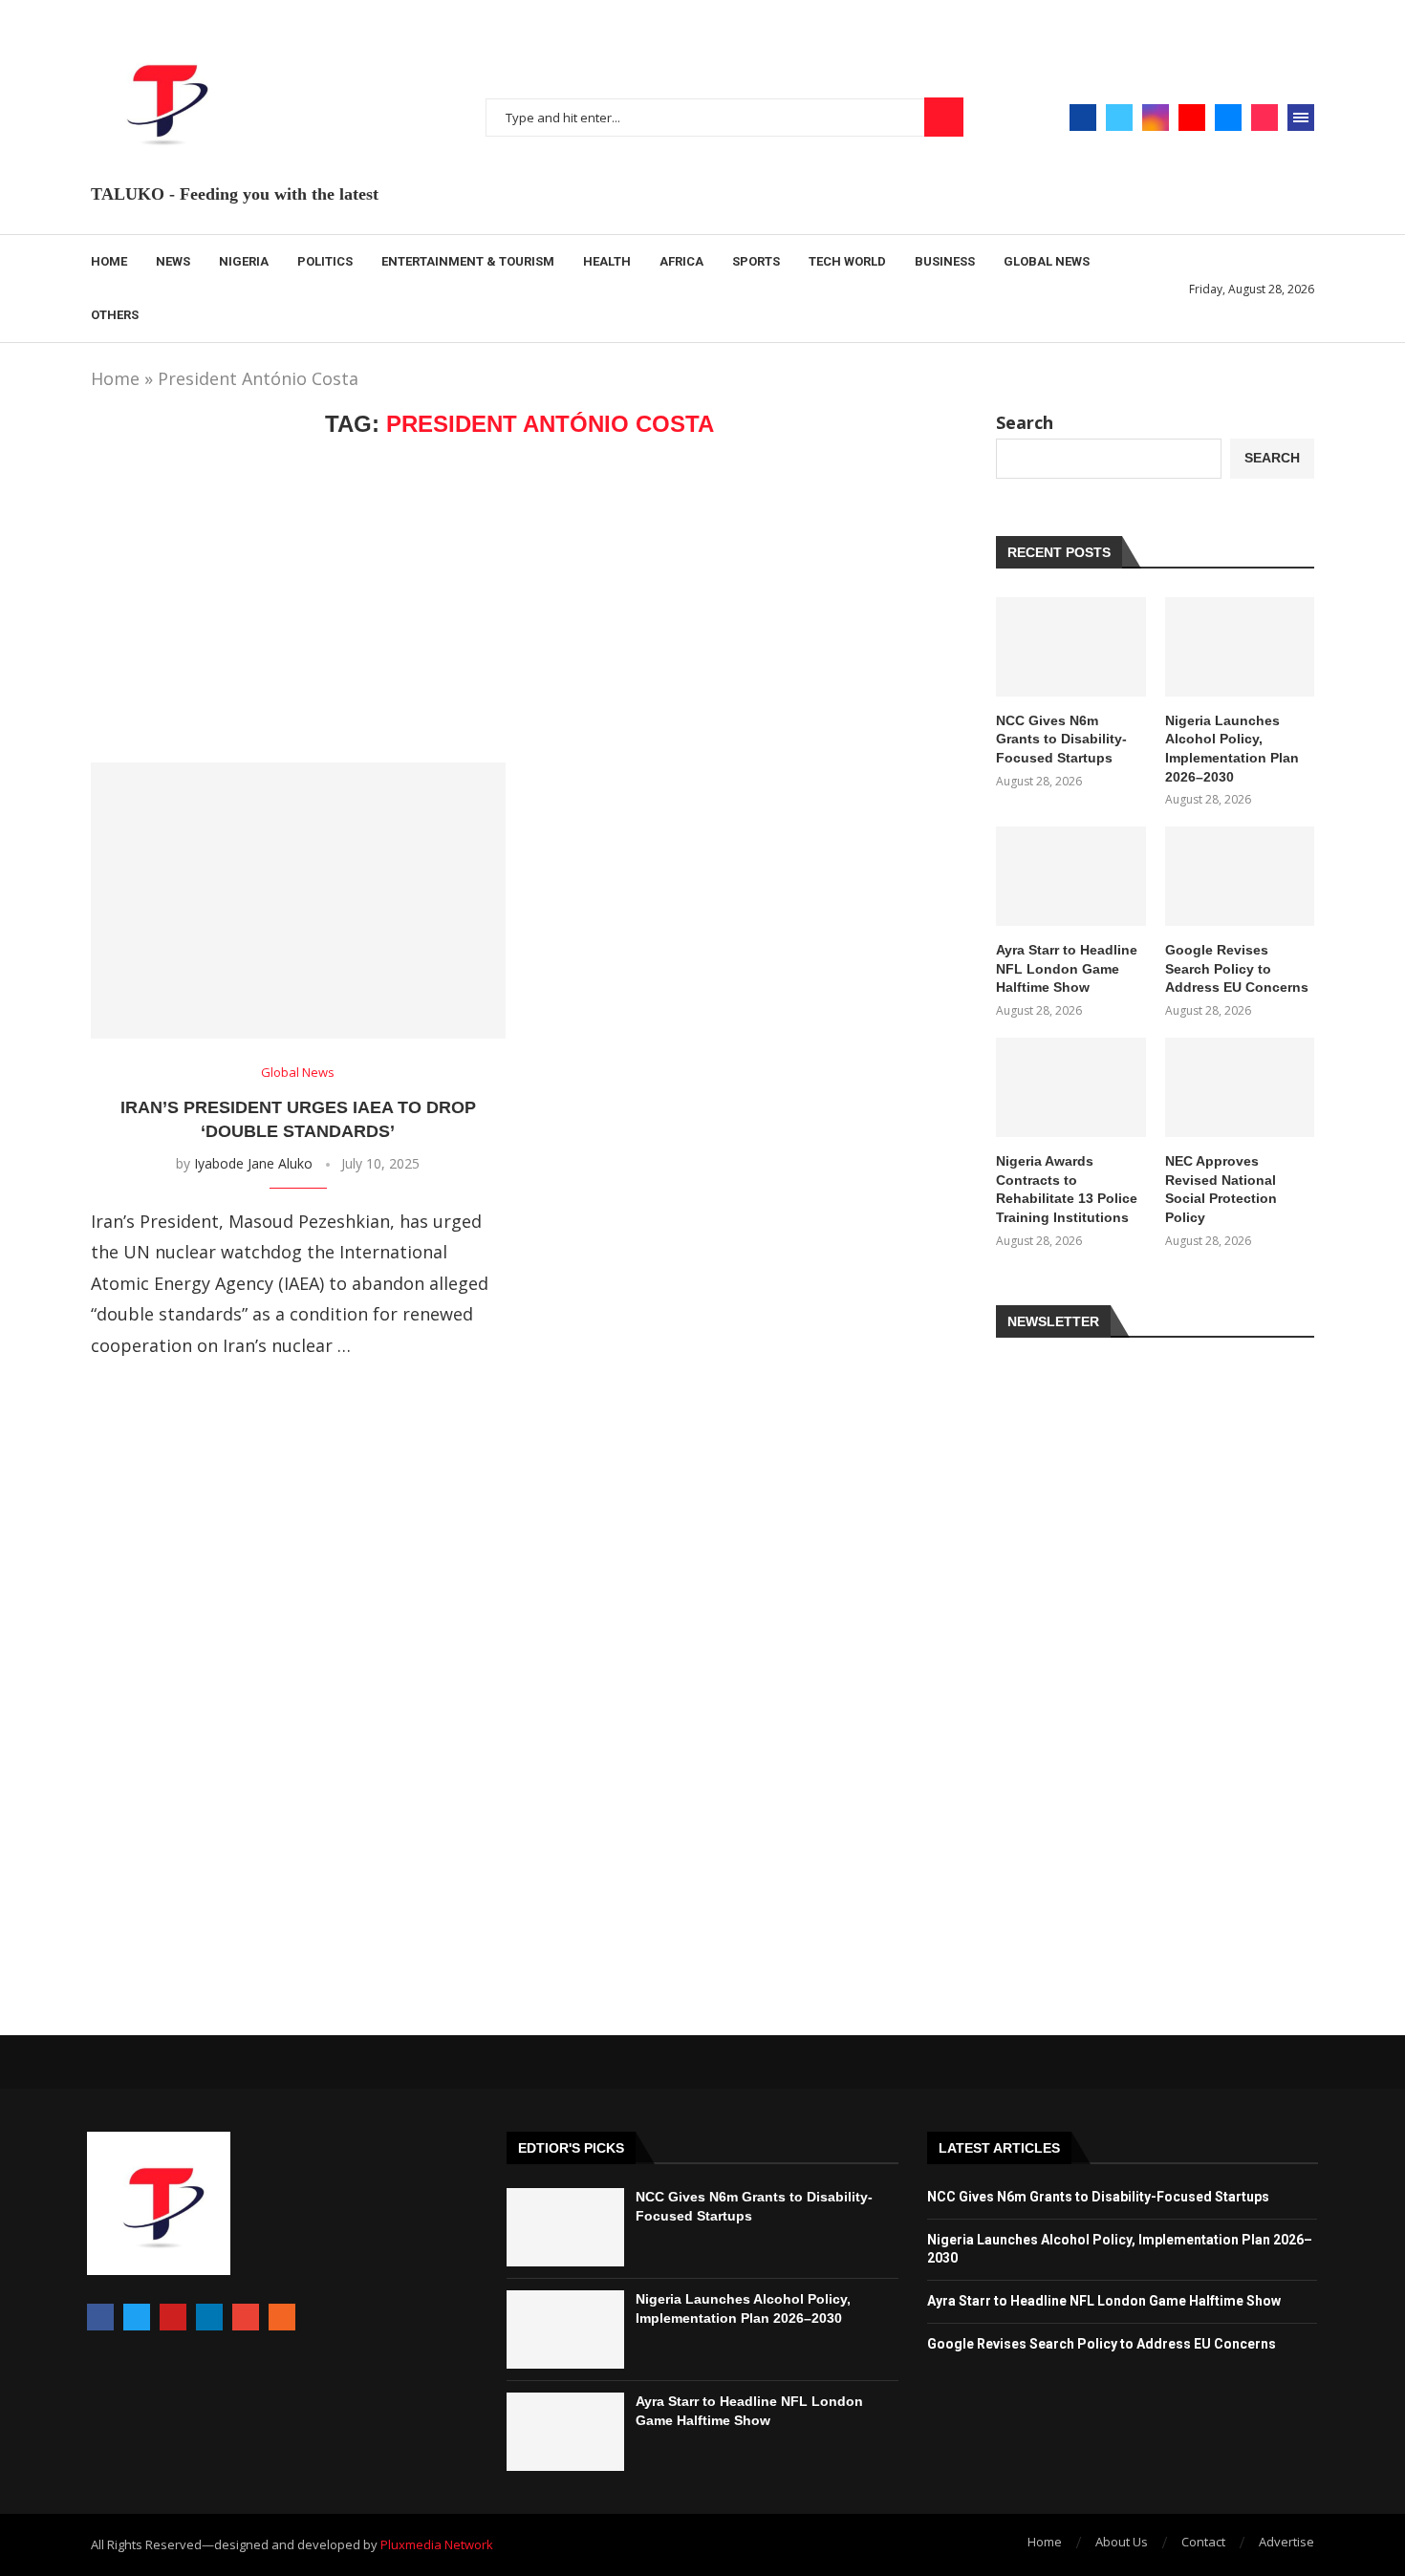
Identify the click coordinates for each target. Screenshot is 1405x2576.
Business (945, 261)
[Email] (1228, 118)
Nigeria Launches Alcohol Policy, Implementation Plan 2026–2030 (1232, 749)
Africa (681, 261)
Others (115, 315)
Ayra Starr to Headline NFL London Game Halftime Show (1067, 968)
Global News (1047, 261)
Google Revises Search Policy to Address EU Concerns (1237, 968)
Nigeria (244, 261)
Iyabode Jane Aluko (253, 1163)
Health (607, 261)
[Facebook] (1083, 118)
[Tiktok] (1264, 118)
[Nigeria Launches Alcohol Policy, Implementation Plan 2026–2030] (1240, 647)
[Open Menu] (1301, 118)
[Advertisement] (519, 600)
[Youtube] (1192, 118)
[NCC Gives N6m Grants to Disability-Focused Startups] (1070, 647)
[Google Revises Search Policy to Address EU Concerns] (1240, 876)
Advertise (1286, 2542)
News (173, 261)
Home (109, 261)
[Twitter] (1119, 118)
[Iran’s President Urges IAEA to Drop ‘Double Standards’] (298, 901)
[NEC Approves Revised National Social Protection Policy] (1240, 1087)
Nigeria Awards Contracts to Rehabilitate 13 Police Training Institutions (1067, 1189)
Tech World (847, 261)
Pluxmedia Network (437, 2544)
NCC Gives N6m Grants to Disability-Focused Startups (1061, 739)
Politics (325, 261)
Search (944, 117)
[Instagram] (1156, 118)
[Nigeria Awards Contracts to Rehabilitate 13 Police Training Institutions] (1070, 1087)
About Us (1122, 2542)
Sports (756, 261)
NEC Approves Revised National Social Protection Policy (1221, 1189)
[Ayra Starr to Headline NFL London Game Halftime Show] (1070, 876)
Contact (1203, 2542)
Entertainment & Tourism (468, 261)
